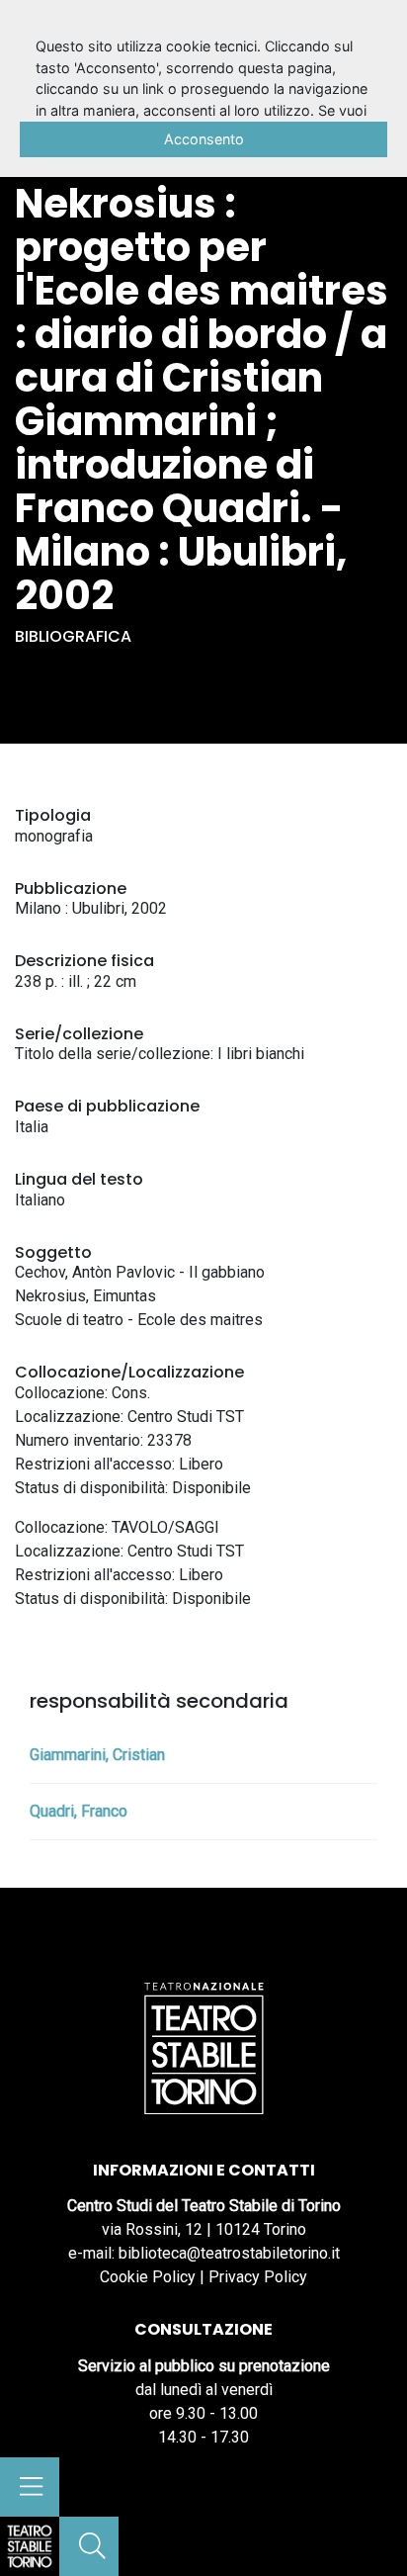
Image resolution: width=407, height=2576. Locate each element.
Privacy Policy (258, 2277)
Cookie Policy (148, 2277)
